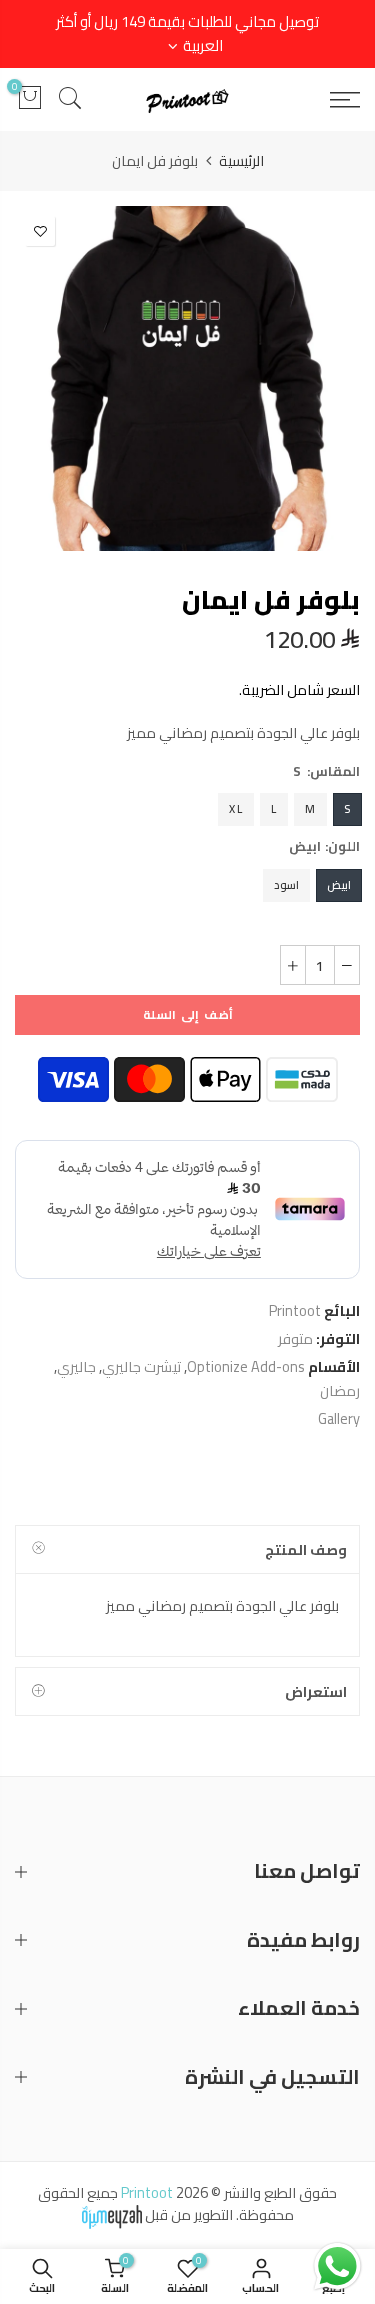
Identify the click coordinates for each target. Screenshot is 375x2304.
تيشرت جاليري (141, 1366)
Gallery (339, 1418)
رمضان (340, 1390)
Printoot (295, 1310)
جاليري (76, 1366)
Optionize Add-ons (246, 1366)
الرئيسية (241, 161)
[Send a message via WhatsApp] (337, 2266)
